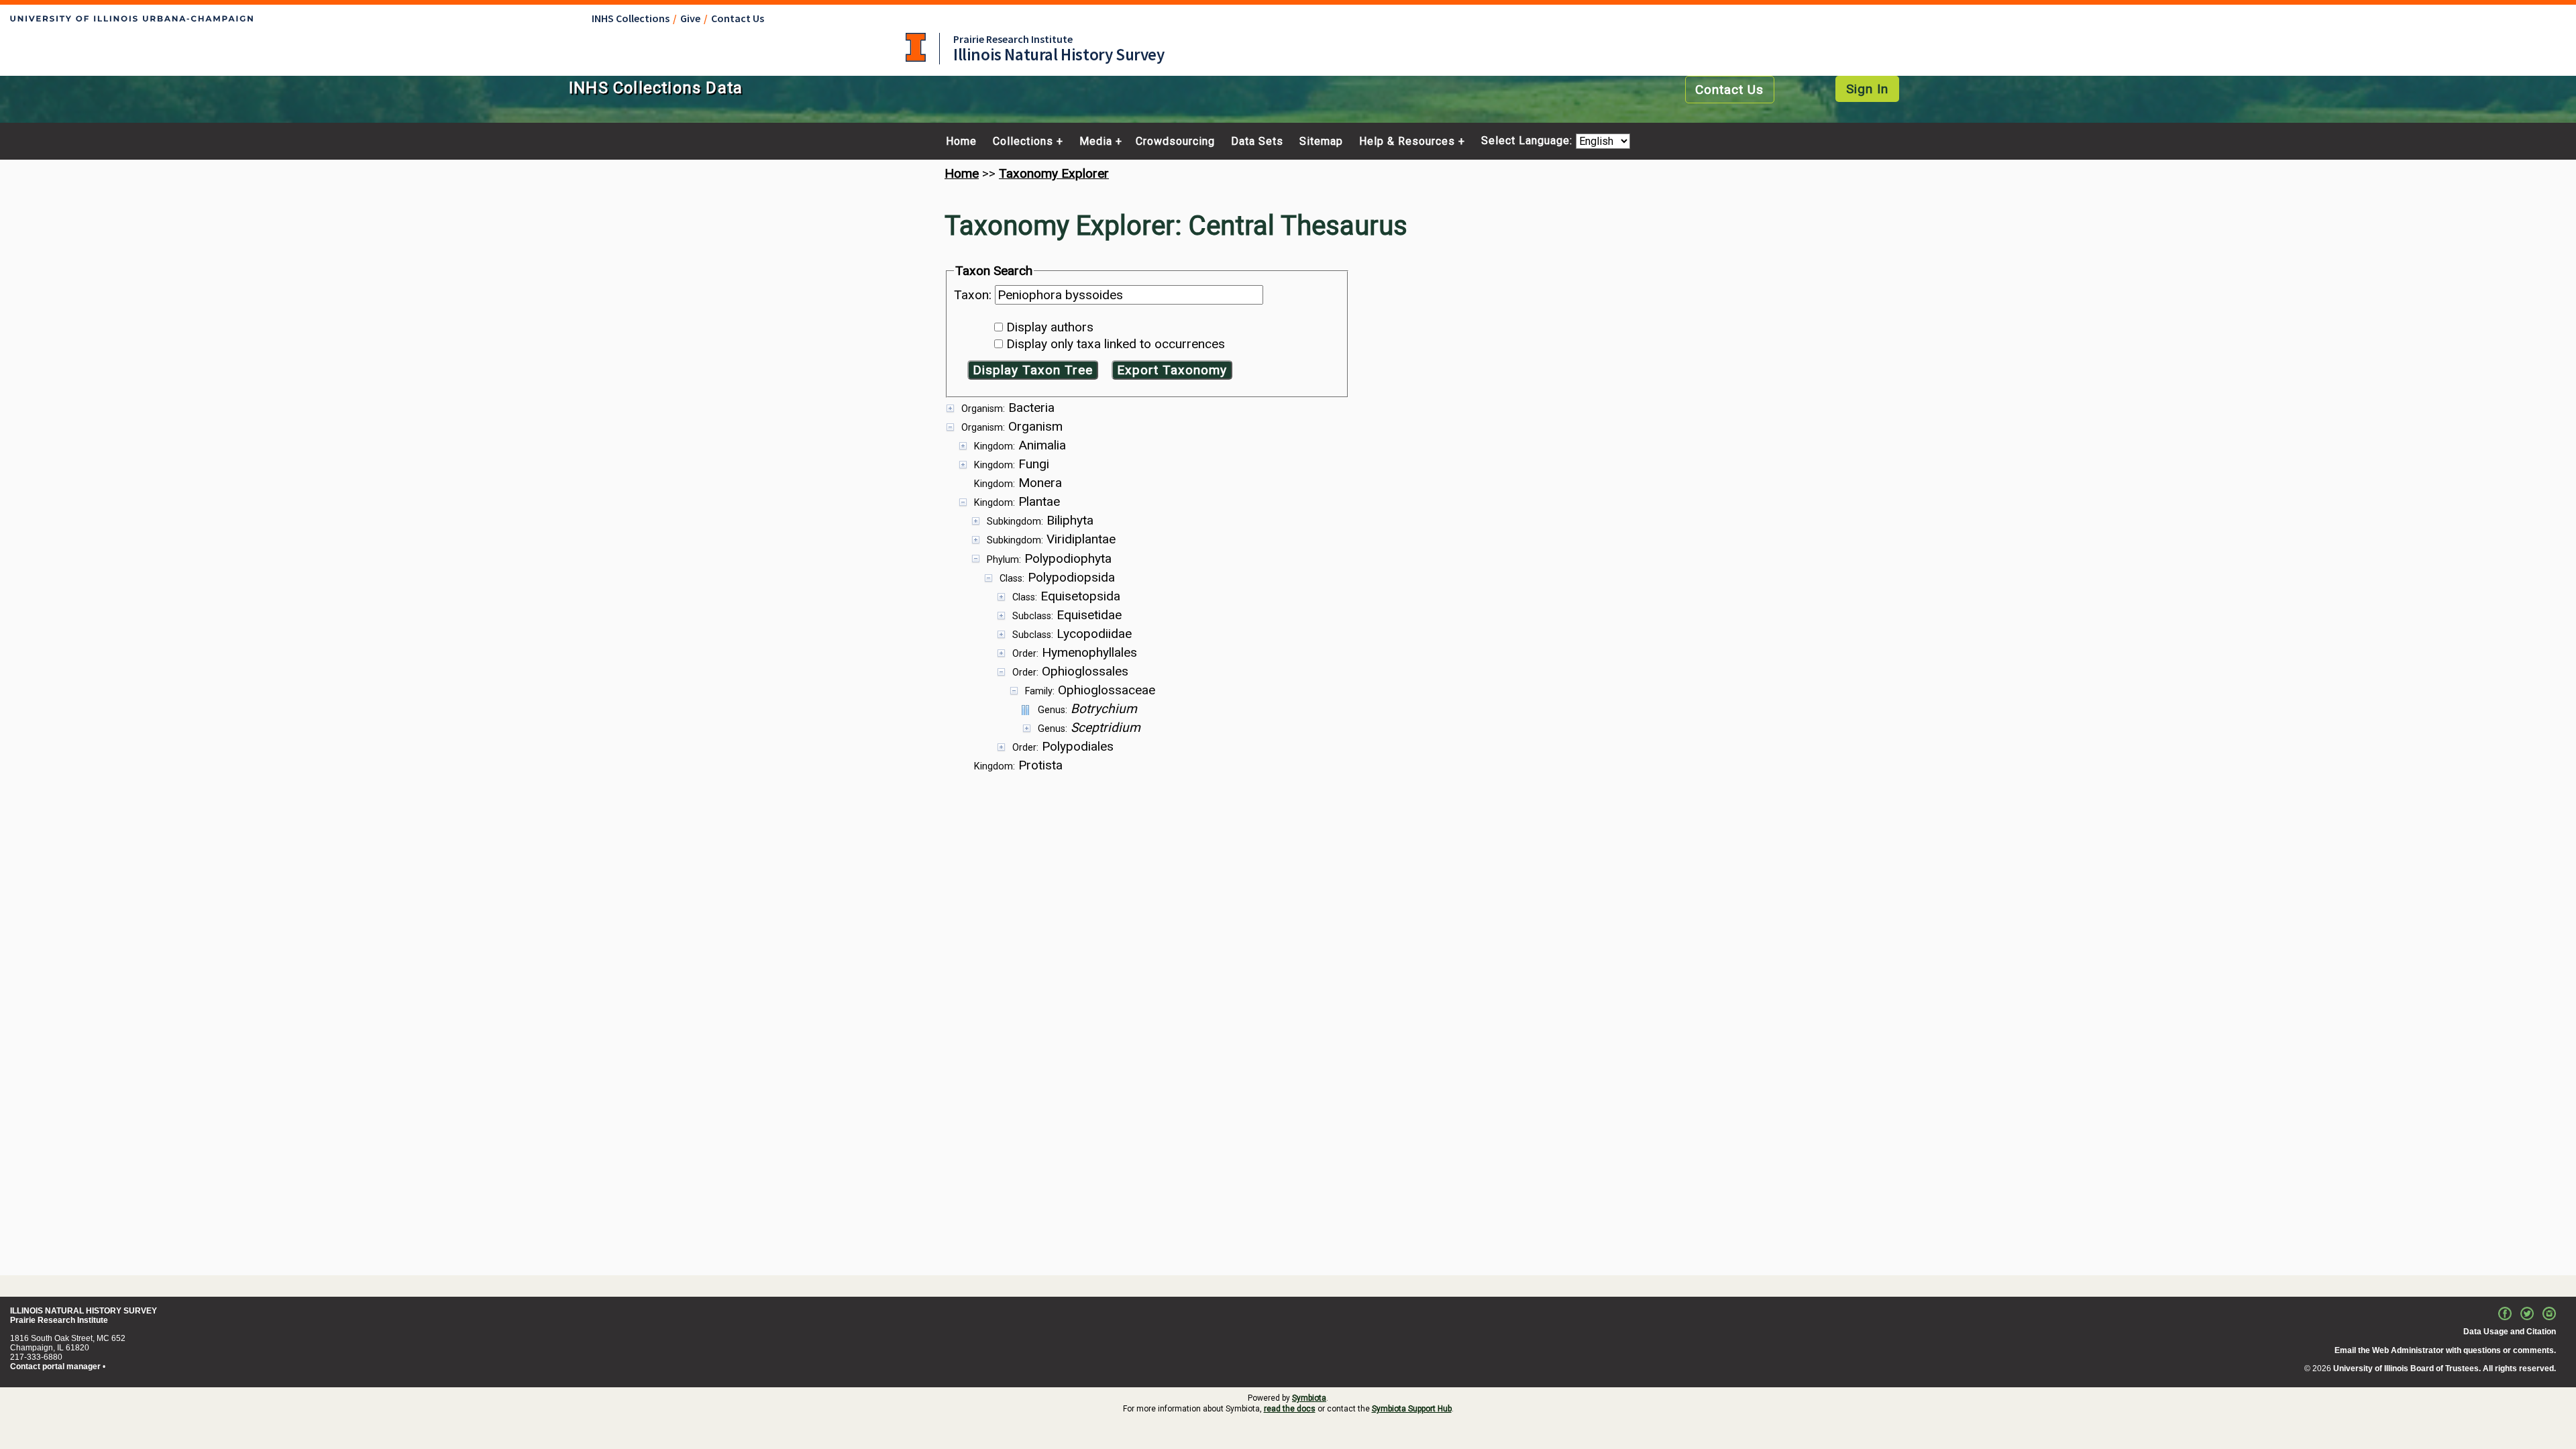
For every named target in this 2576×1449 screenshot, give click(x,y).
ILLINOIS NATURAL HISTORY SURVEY (84, 1311)
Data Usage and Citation (2510, 1332)
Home (961, 142)
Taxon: (974, 295)
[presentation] (1288, 586)
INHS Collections (631, 18)
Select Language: (1528, 141)
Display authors (1050, 327)
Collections (1023, 142)
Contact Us (738, 18)
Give (690, 18)
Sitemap (1321, 142)
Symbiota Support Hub (1412, 1409)
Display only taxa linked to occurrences (1116, 344)
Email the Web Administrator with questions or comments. (2445, 1350)
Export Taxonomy (1172, 370)
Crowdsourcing (1175, 142)
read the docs (1290, 1409)
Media (1096, 142)
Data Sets (1257, 142)
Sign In (1867, 89)
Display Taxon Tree (1033, 370)
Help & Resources (1407, 142)
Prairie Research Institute (1013, 39)
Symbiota (1309, 1398)
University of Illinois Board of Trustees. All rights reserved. (2445, 1368)
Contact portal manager (55, 1366)
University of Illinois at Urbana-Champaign (916, 47)
